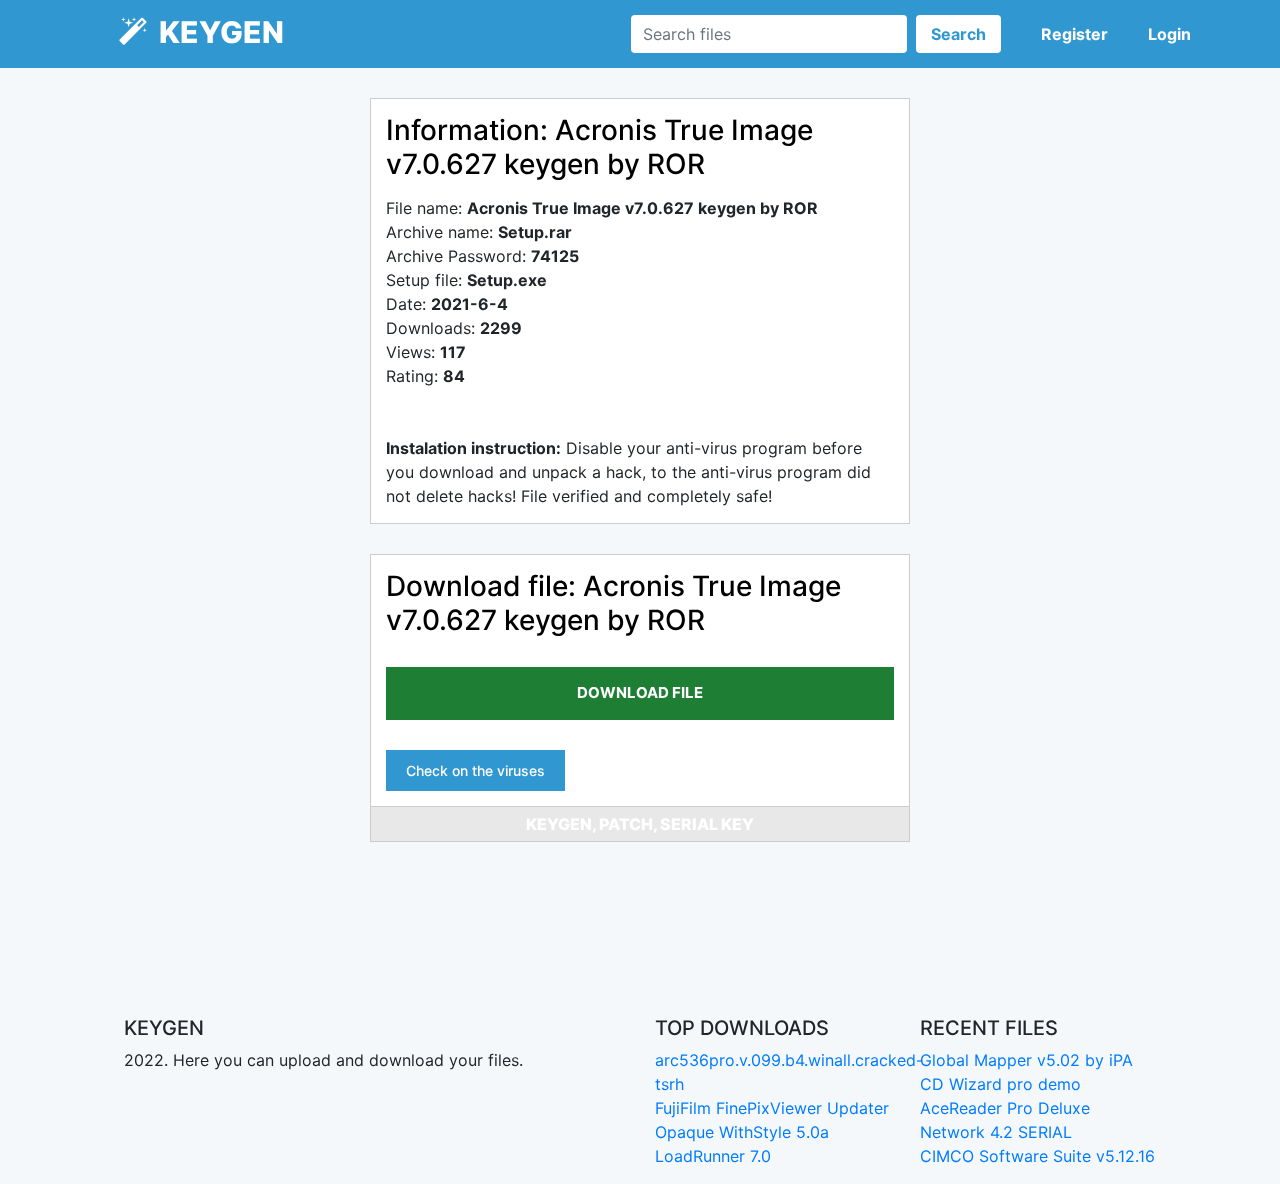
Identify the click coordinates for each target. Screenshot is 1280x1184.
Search (958, 34)
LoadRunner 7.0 (713, 1156)
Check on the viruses (475, 770)
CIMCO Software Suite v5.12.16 (1037, 1156)
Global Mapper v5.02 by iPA (1026, 1060)
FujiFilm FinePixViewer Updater (772, 1108)
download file (640, 692)
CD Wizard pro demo (1000, 1084)
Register (1074, 34)
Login (1169, 34)
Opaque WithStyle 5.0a (742, 1132)
